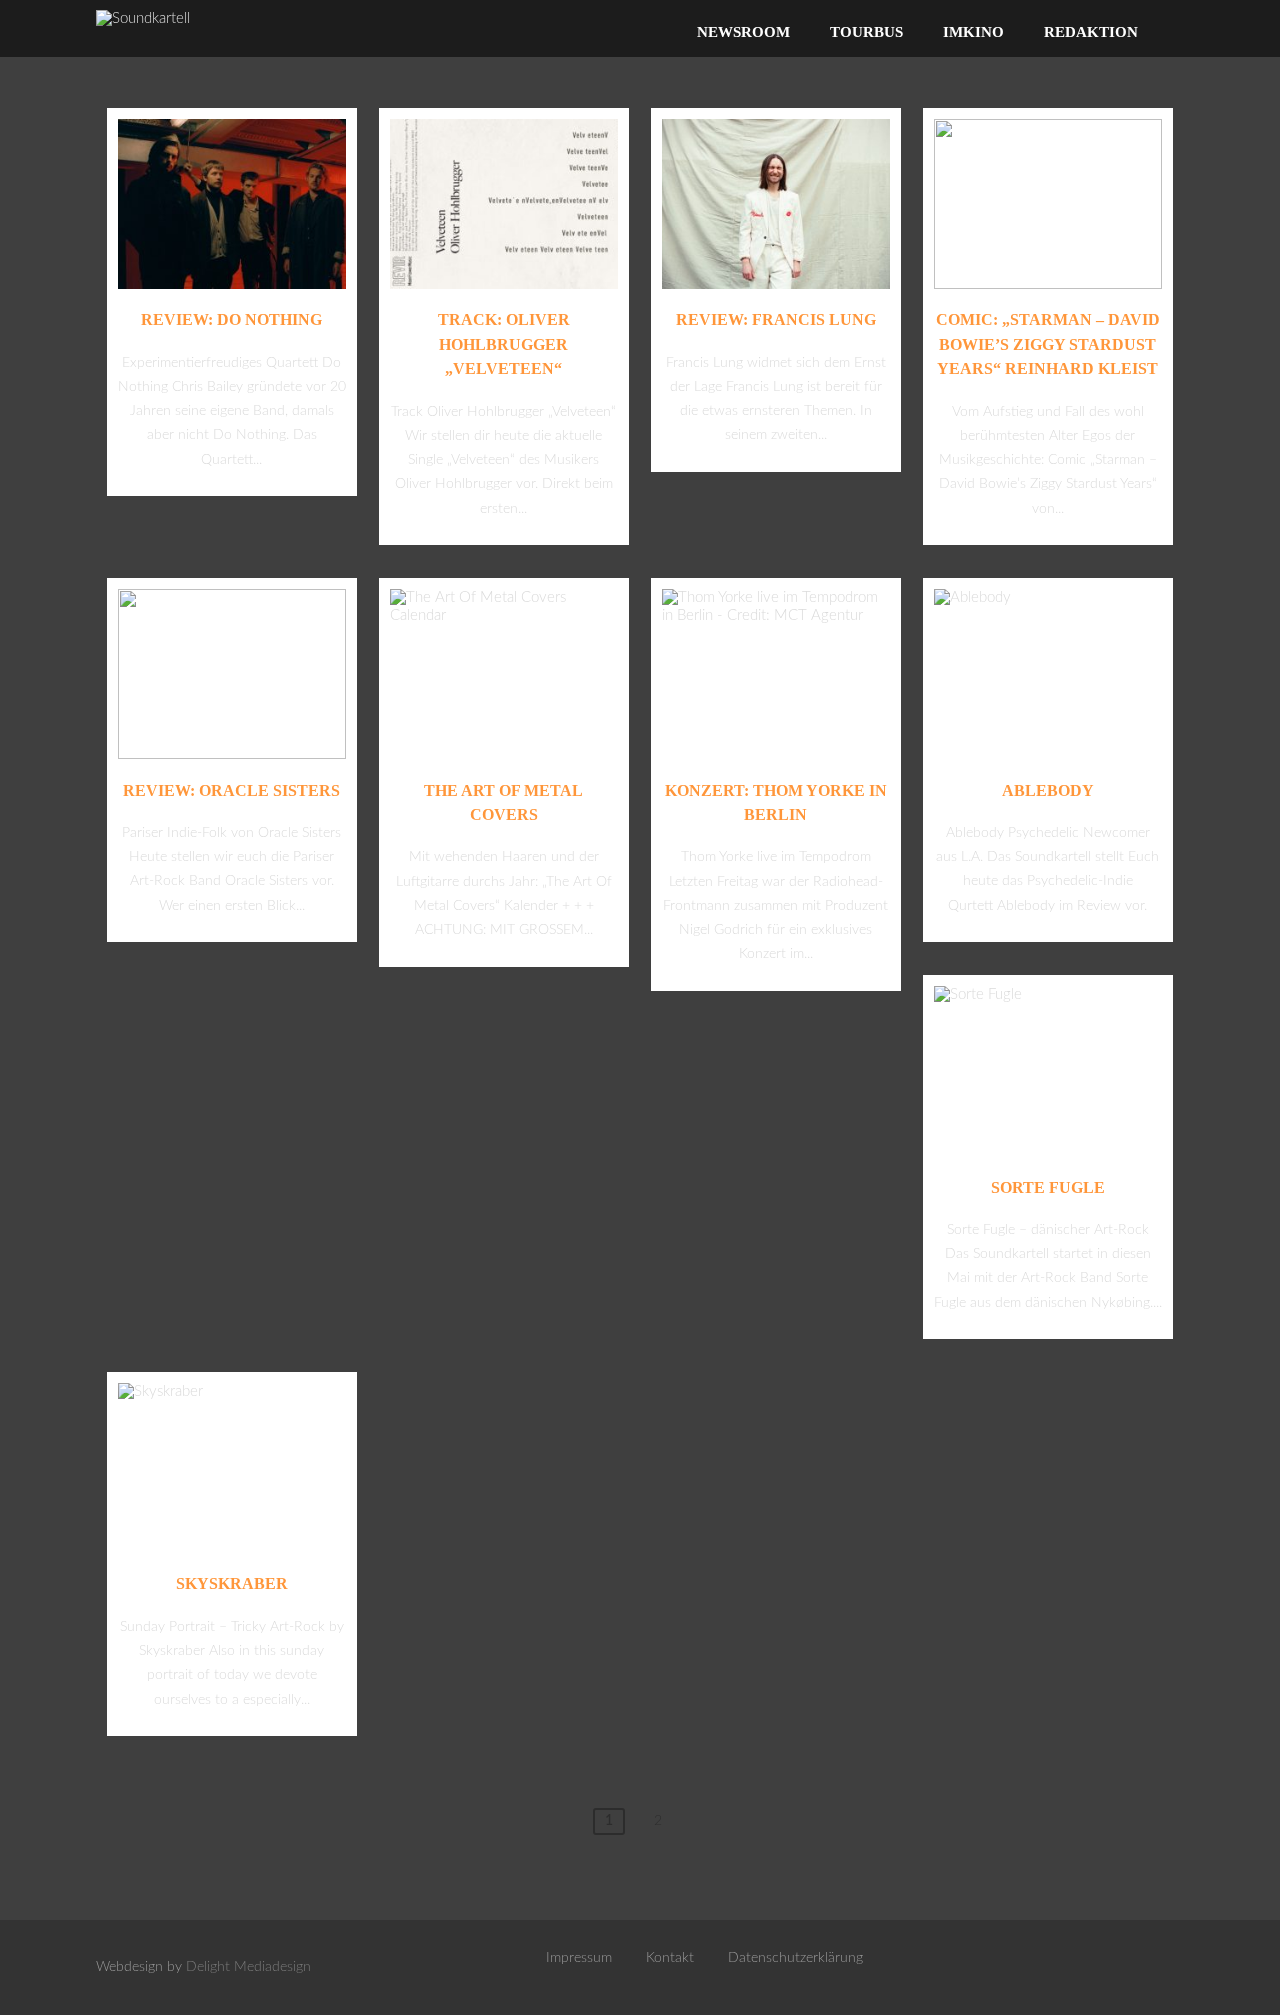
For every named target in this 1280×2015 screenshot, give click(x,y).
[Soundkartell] (143, 18)
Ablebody (1048, 790)
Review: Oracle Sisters (231, 790)
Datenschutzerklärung (795, 1958)
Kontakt (670, 1958)
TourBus (866, 32)
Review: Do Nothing (231, 319)
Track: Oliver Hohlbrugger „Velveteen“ (504, 344)
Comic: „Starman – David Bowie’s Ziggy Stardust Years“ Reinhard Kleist (1048, 344)
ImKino (973, 32)
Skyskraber (232, 1583)
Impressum (579, 1958)
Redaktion (1091, 32)
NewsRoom (743, 32)
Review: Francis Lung (776, 319)
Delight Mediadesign (248, 1967)
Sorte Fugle (1048, 1187)
